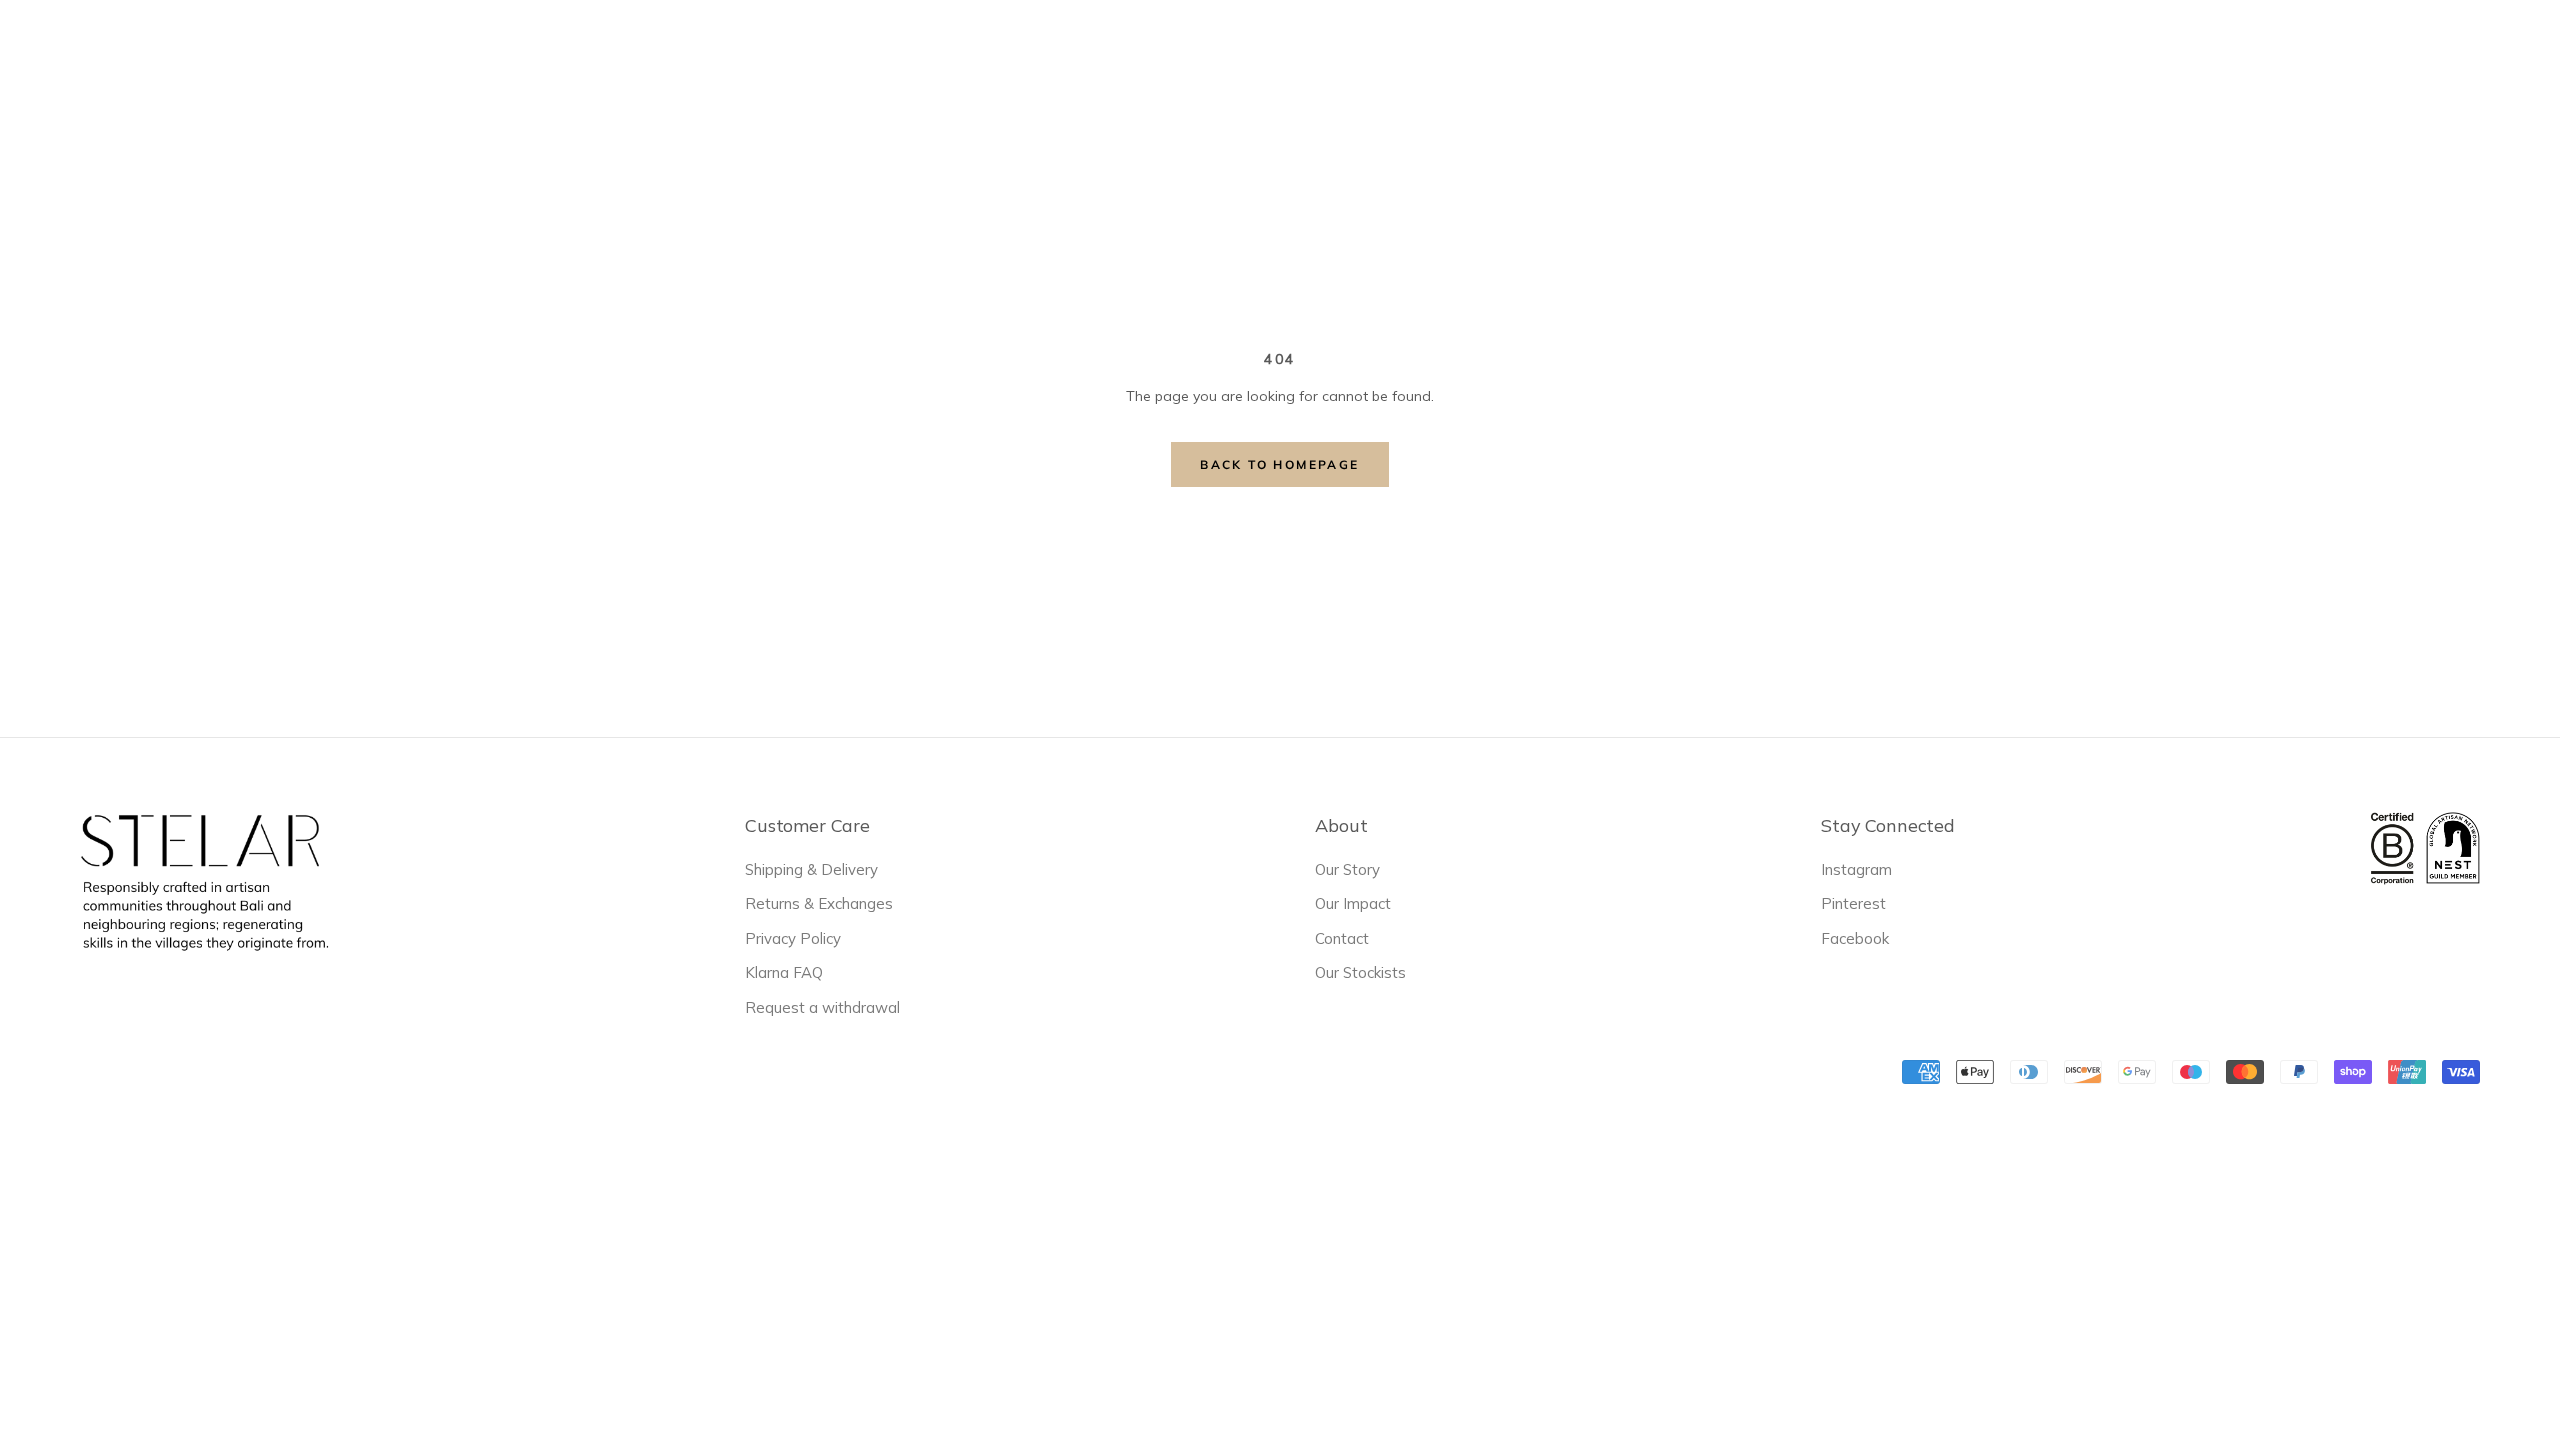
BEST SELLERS (1037, 51)
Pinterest (1853, 903)
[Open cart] (2518, 49)
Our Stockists (1360, 972)
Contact (1342, 938)
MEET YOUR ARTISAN (1420, 51)
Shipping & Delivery (811, 869)
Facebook (1855, 938)
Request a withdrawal (822, 1007)
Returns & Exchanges (819, 903)
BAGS (1146, 48)
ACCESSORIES (1252, 48)
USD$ (2169, 49)
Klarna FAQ (784, 972)
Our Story (1347, 869)
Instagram (1856, 869)
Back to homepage (1279, 464)
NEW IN (921, 51)
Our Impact (1353, 903)
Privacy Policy (793, 938)
